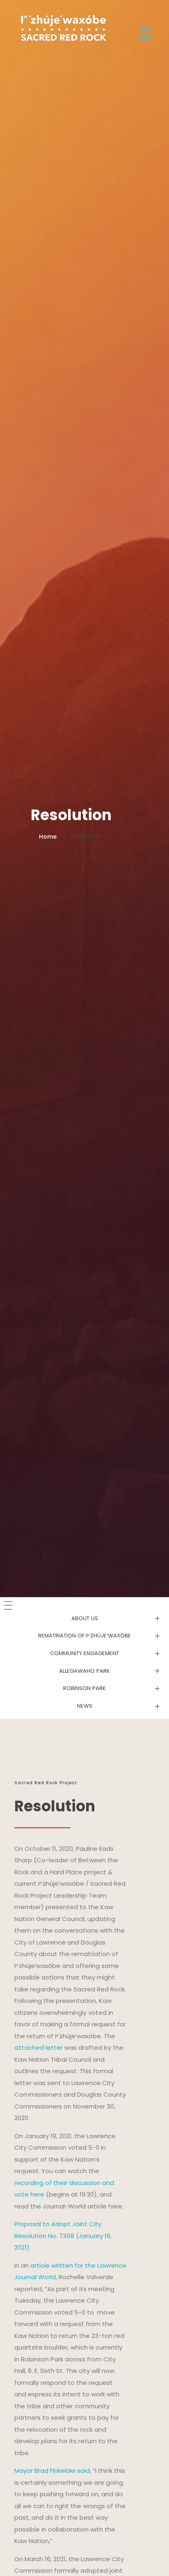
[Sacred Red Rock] (62, 27)
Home (48, 837)
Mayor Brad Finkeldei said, (53, 2471)
